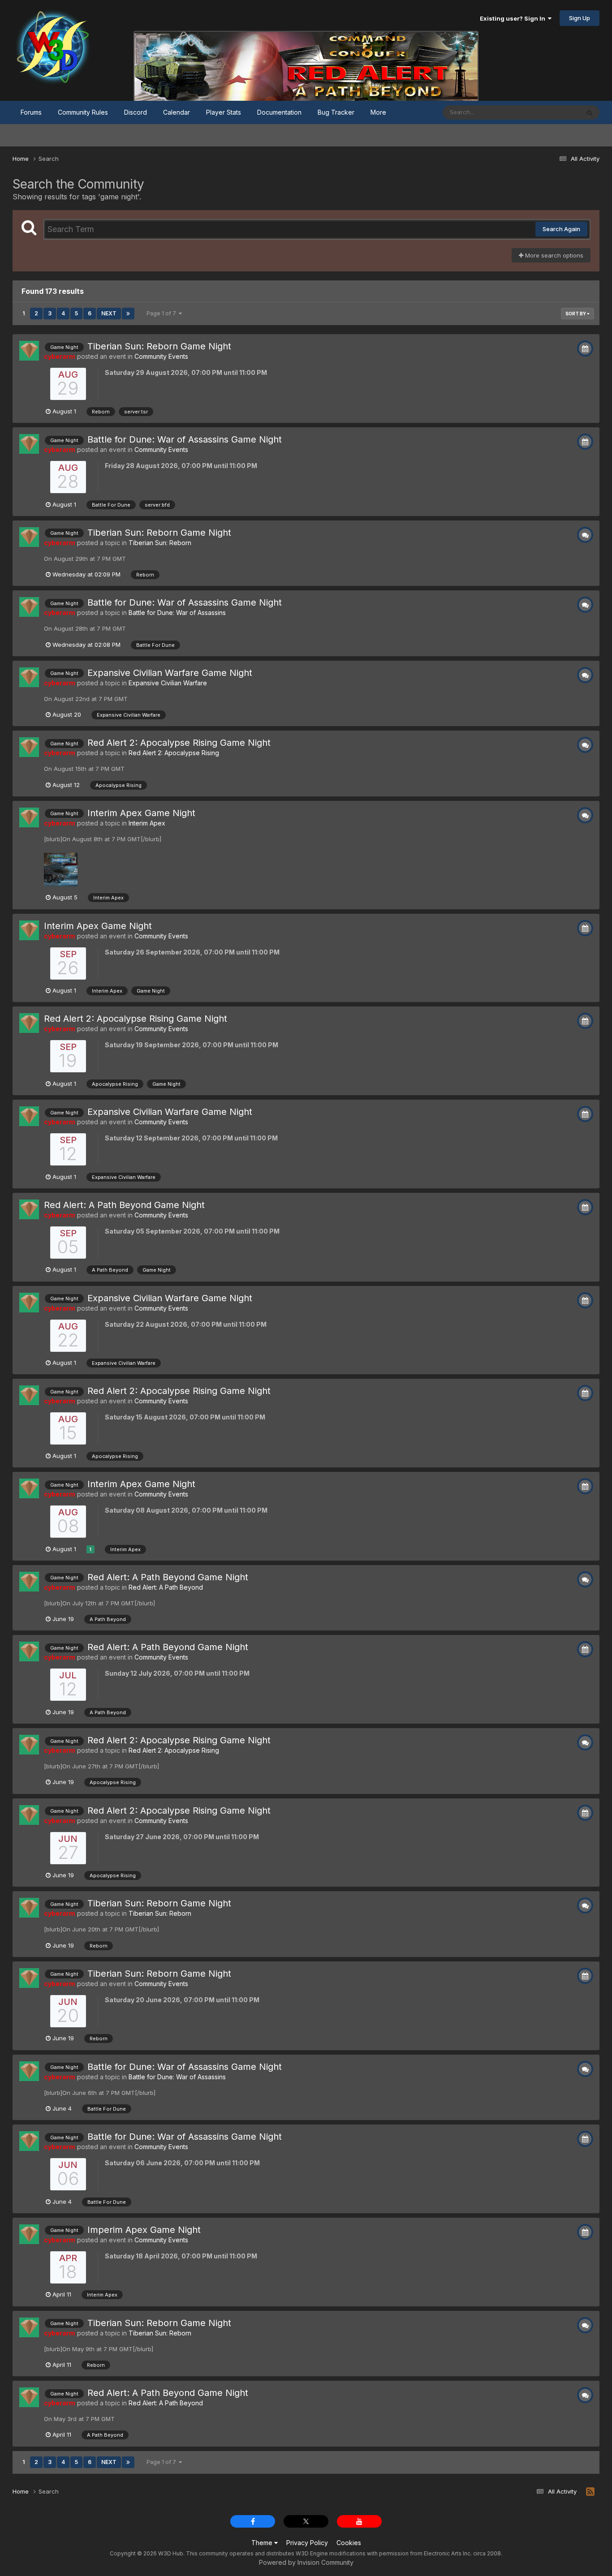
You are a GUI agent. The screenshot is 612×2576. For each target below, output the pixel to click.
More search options (553, 255)
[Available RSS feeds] (590, 2492)
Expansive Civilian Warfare (168, 683)
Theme (263, 2543)
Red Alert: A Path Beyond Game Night (124, 1205)
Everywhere (552, 112)
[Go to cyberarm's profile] (29, 351)
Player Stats (224, 112)
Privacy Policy (307, 2543)
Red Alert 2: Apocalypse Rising (174, 753)
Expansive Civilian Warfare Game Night (170, 673)
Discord (136, 112)
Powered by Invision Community (306, 2562)
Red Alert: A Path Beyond (166, 1587)
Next (109, 313)
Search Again (561, 229)
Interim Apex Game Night (141, 813)
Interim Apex (147, 823)
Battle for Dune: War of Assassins (177, 613)
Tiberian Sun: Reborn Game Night (159, 346)
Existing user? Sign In (514, 18)
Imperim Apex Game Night (144, 2230)
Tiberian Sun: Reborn (160, 543)
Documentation (279, 112)
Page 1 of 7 (163, 313)
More (378, 112)
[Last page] (128, 314)
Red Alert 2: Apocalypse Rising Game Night (179, 743)
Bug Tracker (336, 112)
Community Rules (83, 112)
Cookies (349, 2543)
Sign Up (580, 18)
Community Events (161, 356)
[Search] (590, 112)
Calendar (177, 112)
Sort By (576, 314)
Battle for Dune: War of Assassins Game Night (185, 439)
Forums (31, 112)
